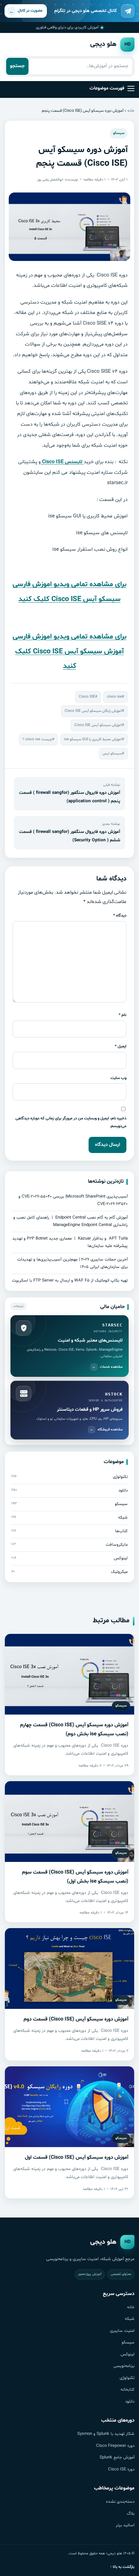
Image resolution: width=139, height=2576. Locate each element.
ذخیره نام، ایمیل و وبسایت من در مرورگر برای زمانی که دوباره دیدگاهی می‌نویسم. (71, 1122)
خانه (131, 111)
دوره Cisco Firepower (115, 2446)
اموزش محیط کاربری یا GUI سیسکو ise (93, 739)
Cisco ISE (87, 697)
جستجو (17, 66)
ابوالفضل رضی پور (50, 180)
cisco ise (114, 697)
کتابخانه (128, 2390)
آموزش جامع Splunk (117, 2457)
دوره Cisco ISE (121, 2469)
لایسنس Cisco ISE (62, 462)
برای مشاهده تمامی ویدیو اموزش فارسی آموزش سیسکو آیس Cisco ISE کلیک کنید (69, 652)
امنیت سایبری (122, 2331)
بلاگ (131, 2514)
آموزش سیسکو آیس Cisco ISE (98, 725)
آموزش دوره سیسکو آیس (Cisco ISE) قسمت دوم (76, 2019)
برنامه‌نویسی (124, 2366)
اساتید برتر (125, 2525)
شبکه (130, 2319)
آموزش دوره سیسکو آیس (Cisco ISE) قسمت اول (77, 2157)
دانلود (130, 2402)
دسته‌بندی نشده (120, 2502)
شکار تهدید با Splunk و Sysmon (106, 2434)
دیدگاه (120, 915)
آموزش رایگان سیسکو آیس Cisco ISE (93, 711)
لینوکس (128, 2354)
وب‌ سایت (118, 1078)
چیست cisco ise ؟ (37, 739)
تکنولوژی (127, 2378)
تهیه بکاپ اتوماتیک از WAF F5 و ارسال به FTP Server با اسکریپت (70, 1281)
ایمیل (121, 1046)
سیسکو (119, 133)
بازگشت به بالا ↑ (122, 2567)
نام (123, 1015)
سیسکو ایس (112, 753)
